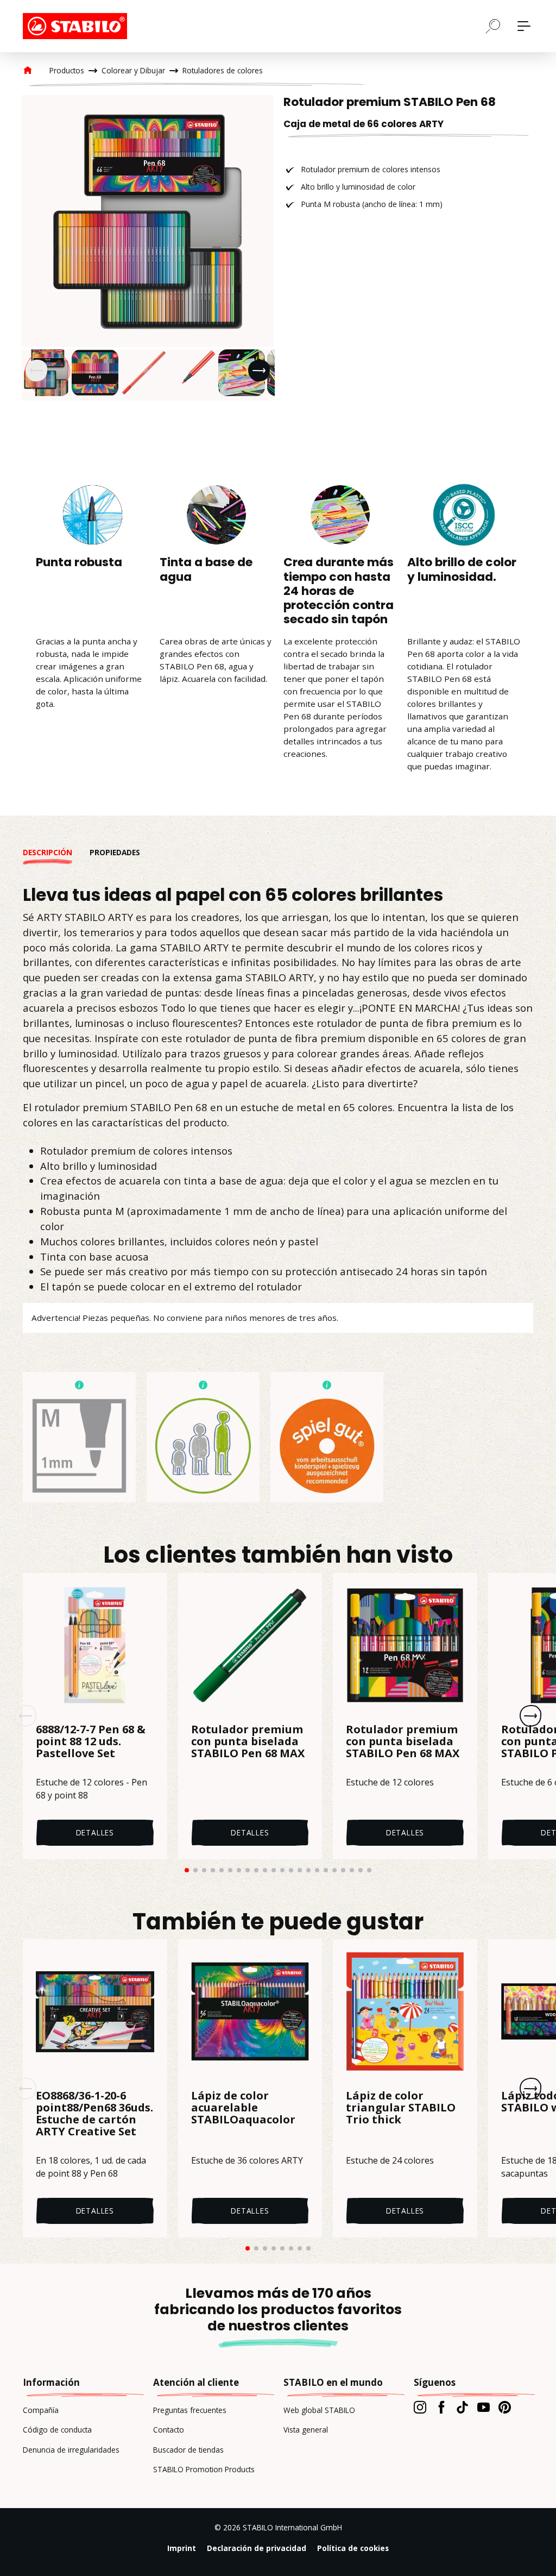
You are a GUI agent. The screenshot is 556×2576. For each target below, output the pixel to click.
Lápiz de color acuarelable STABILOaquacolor (243, 2108)
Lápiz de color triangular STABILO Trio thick (401, 2108)
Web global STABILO (319, 2410)
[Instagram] (420, 2407)
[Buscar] (493, 26)
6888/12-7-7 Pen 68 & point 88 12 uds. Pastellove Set (91, 1742)
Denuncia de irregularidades (71, 2450)
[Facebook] (441, 2407)
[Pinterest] (505, 2407)
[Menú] (524, 26)
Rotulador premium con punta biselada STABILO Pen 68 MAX (248, 1742)
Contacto (169, 2430)
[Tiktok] (462, 2407)
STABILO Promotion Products (204, 2469)
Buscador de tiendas (188, 2450)
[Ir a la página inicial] (77, 26)
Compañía (41, 2410)
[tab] (56, 853)
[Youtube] (484, 2407)
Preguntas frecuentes (190, 2410)
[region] (148, 248)
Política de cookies (353, 2548)
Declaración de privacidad (257, 2548)
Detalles (95, 1832)
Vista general (306, 2430)
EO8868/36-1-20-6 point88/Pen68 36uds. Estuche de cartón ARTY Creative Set (94, 2114)
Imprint (182, 2548)
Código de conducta (57, 2430)
